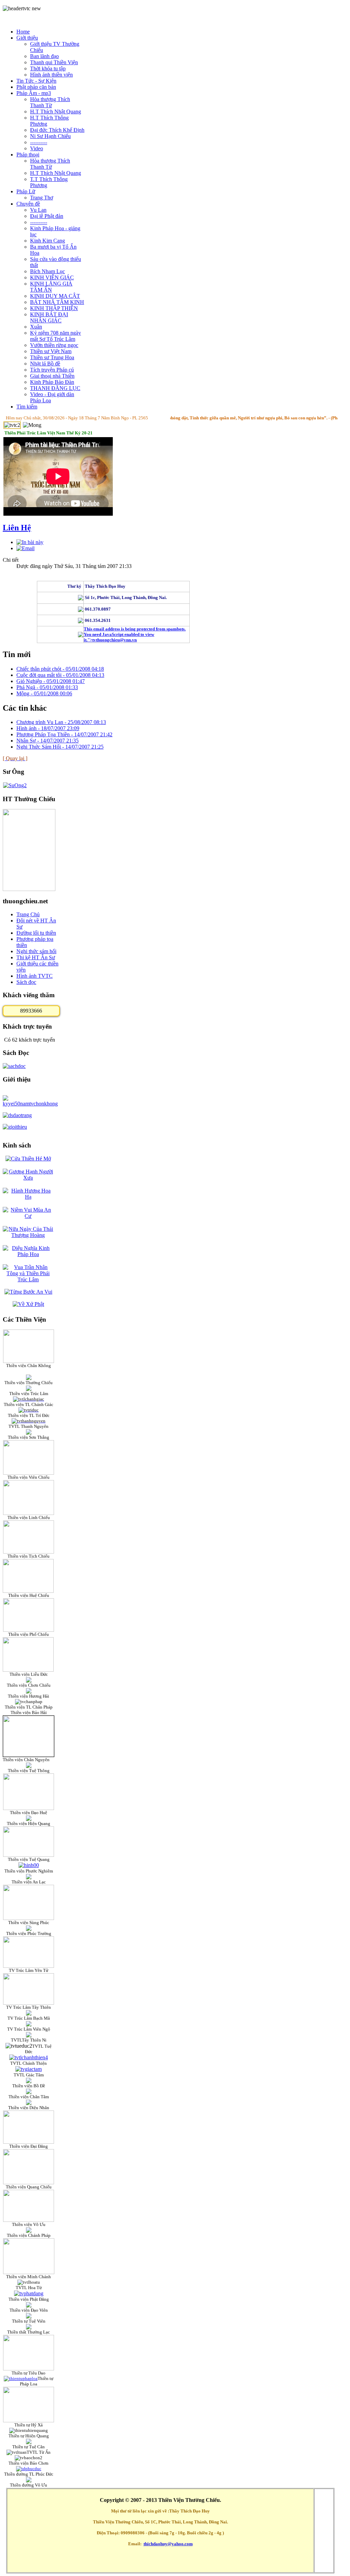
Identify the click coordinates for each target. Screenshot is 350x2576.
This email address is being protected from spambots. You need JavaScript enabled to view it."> (135, 634)
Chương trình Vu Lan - (61, 722)
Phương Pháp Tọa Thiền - (64, 734)
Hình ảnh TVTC (35, 976)
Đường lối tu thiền (36, 933)
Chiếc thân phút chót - (60, 669)
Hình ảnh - (48, 728)
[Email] (25, 548)
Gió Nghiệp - (51, 681)
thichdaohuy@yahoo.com (168, 2544)
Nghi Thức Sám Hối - (60, 747)
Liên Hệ (17, 528)
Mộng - (44, 693)
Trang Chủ (28, 914)
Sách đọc (26, 982)
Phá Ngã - (47, 687)
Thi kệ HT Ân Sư (36, 957)
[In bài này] (30, 542)
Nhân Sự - (48, 741)
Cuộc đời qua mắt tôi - (60, 675)
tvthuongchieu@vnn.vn (115, 640)
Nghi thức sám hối (36, 951)
